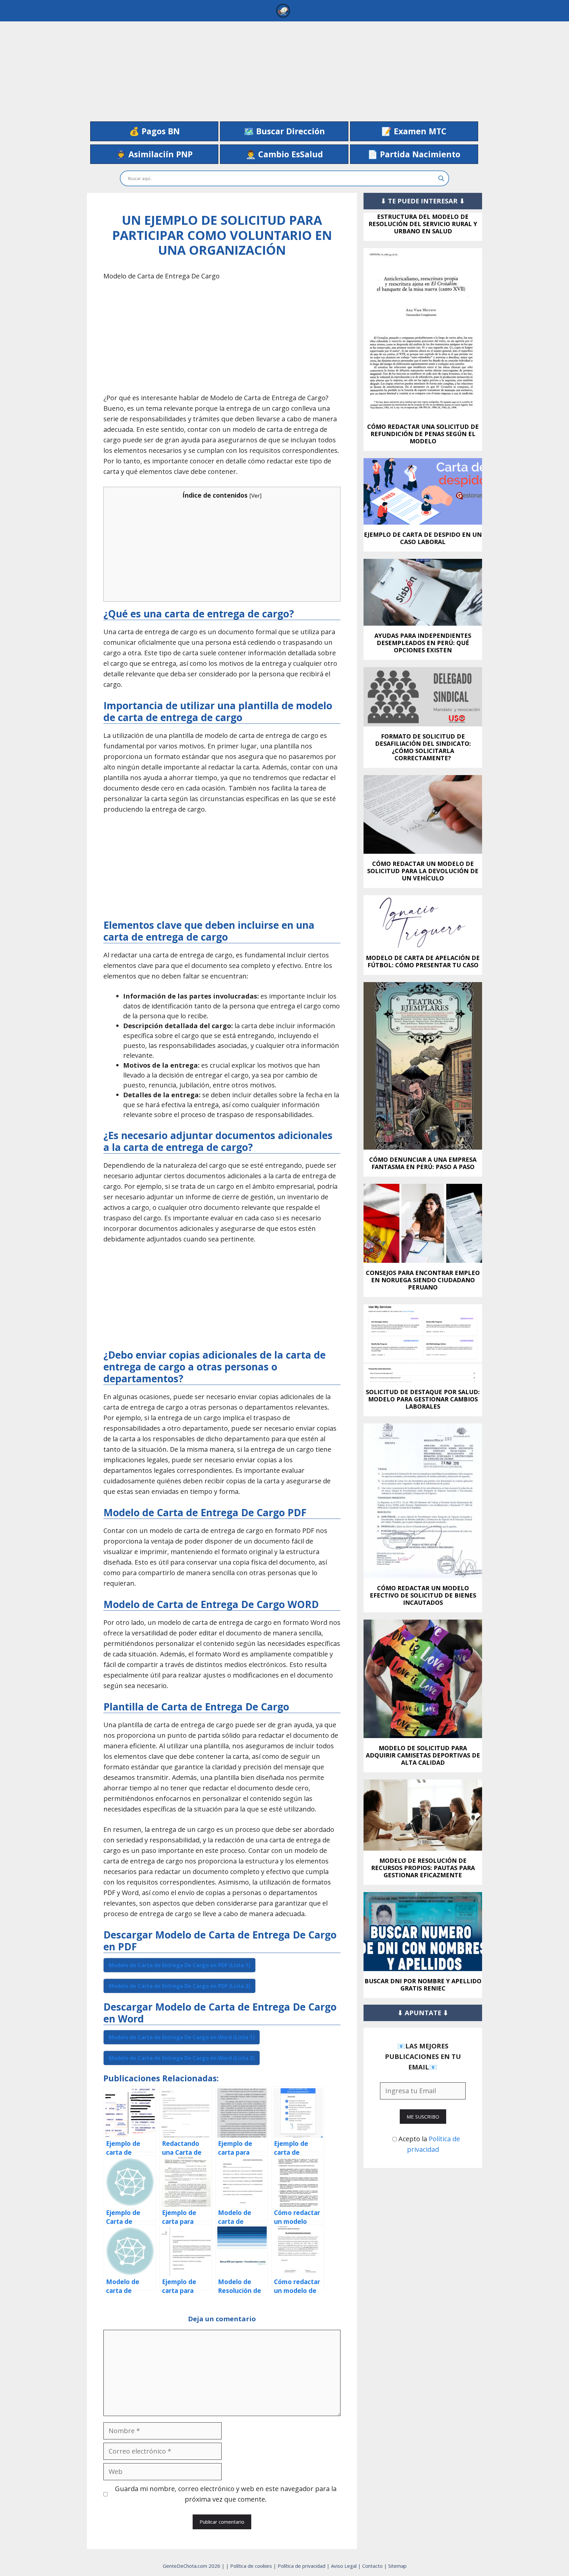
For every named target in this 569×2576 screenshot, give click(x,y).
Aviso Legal (344, 2566)
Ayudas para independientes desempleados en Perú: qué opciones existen (423, 643)
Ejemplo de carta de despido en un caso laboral (423, 538)
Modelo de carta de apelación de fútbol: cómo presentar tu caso (423, 961)
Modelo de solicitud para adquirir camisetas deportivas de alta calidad (423, 1755)
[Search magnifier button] (441, 178)
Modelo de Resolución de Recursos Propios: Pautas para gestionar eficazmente (423, 1868)
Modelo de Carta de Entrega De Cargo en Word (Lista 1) (182, 2037)
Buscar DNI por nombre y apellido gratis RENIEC (423, 1985)
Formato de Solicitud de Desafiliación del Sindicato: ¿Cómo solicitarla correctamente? (423, 747)
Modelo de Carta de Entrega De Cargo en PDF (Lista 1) (179, 1965)
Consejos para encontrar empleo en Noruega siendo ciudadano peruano (423, 1280)
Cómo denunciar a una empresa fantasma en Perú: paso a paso (423, 1163)
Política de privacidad (302, 2566)
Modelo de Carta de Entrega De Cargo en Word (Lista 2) (182, 2058)
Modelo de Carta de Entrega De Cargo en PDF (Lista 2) (179, 1986)
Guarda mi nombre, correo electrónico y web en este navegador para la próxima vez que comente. (226, 2494)
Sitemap (397, 2566)
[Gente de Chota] (283, 11)
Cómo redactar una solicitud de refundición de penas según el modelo (423, 434)
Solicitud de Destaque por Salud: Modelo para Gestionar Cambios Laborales (423, 1399)
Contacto (373, 2566)
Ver (256, 495)
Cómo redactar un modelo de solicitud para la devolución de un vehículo (423, 871)
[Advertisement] (284, 67)
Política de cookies (252, 2566)
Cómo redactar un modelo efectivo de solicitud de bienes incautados (423, 1595)
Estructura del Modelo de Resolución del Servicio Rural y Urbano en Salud (423, 224)
